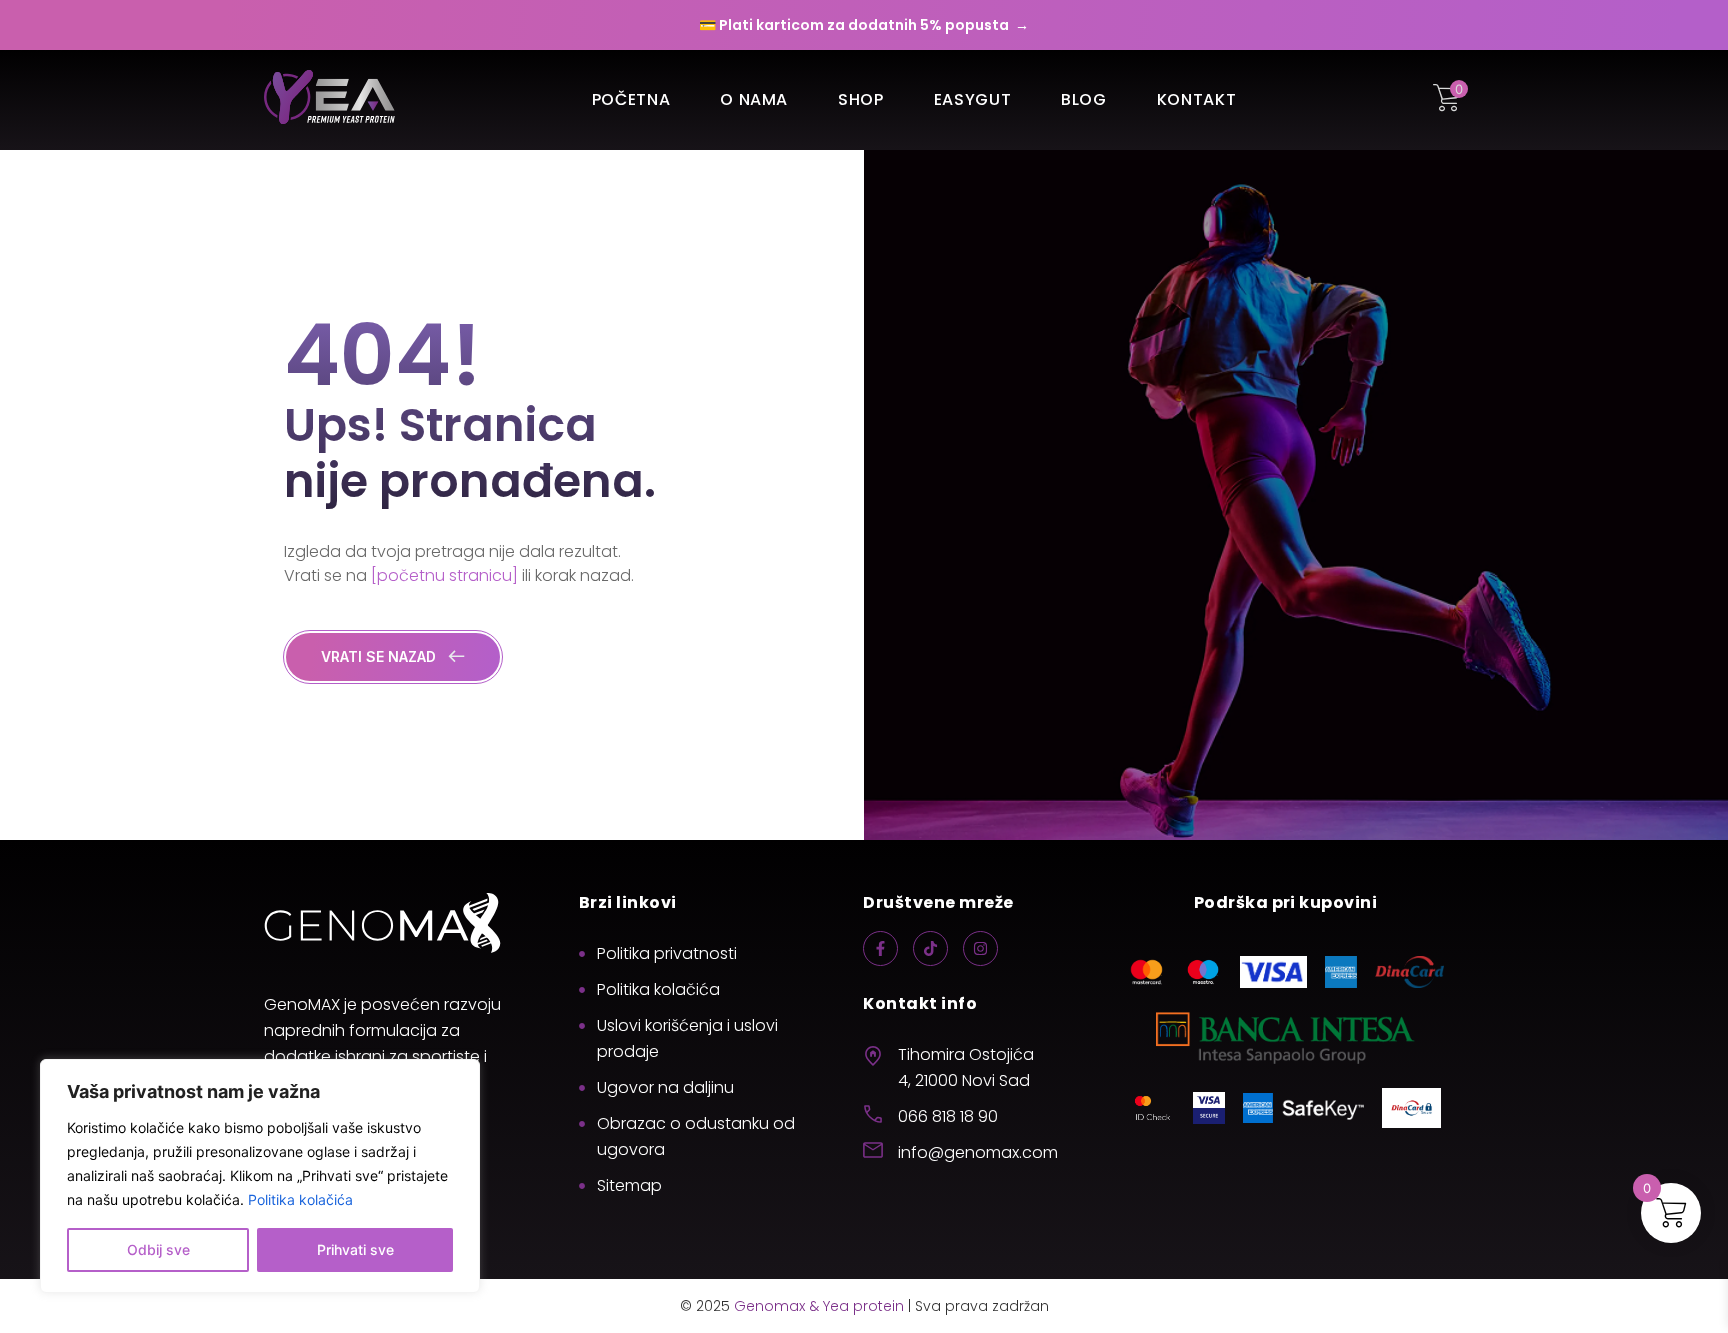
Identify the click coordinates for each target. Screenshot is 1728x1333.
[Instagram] (980, 948)
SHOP (861, 100)
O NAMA (754, 100)
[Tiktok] (930, 948)
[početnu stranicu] (444, 575)
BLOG (1084, 100)
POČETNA (631, 100)
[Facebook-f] (880, 948)
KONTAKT (1196, 100)
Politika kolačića (300, 1199)
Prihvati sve (355, 1249)
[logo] (329, 100)
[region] (260, 1176)
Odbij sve (158, 1249)
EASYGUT (972, 100)
